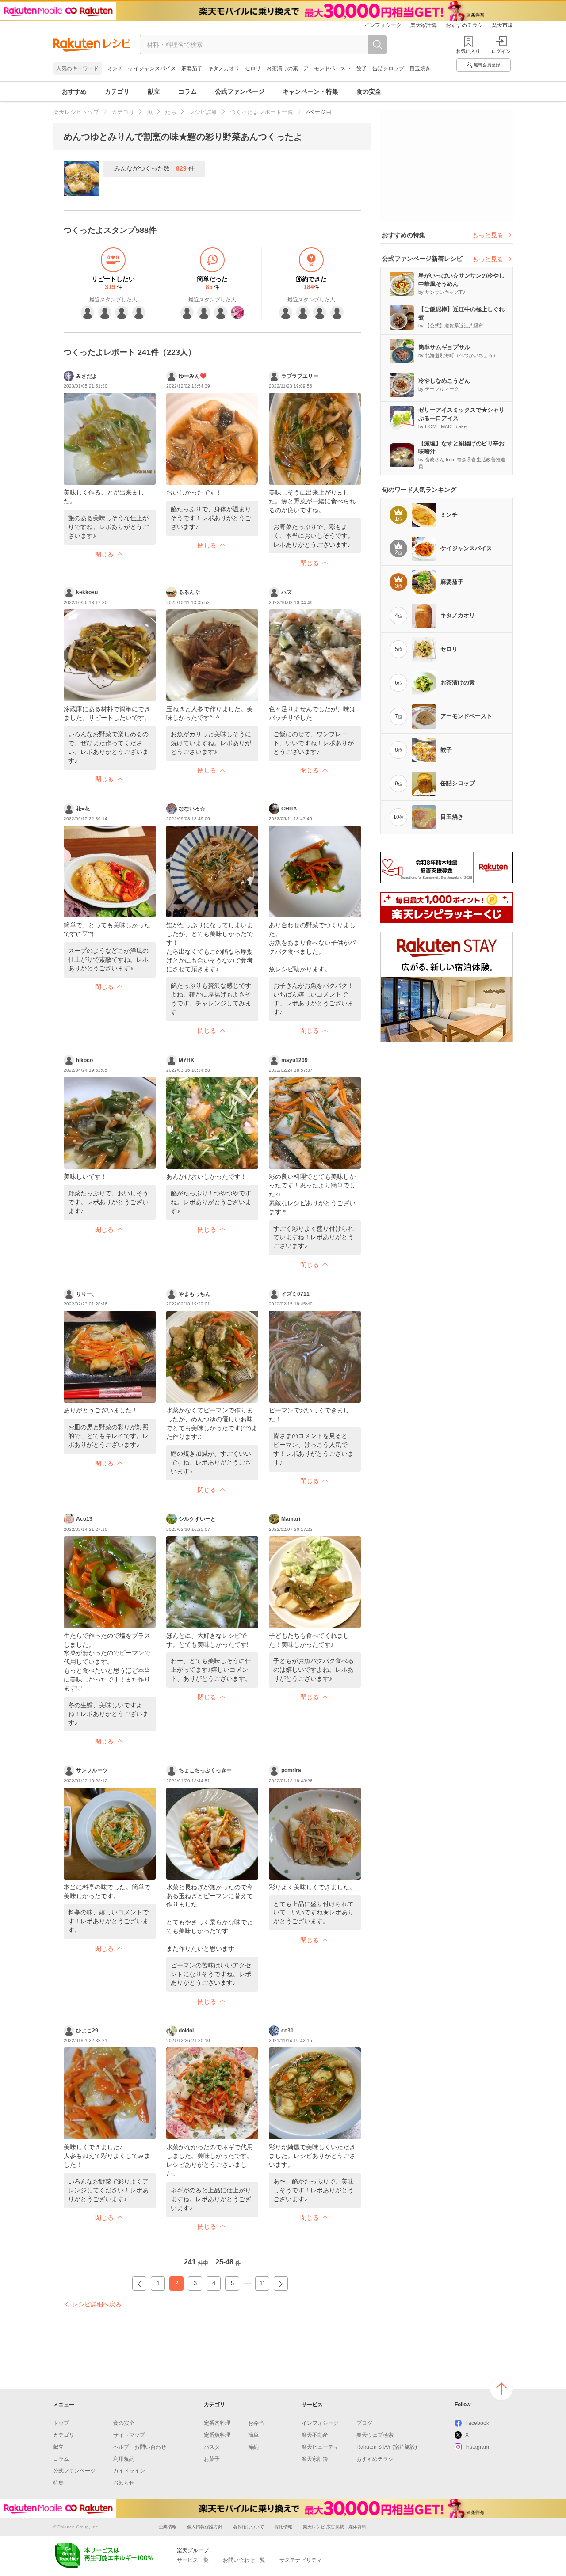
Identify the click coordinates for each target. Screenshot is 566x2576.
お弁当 (256, 2423)
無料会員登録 (487, 65)
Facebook (477, 2423)
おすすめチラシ (464, 25)
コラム (187, 91)
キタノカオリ (224, 68)
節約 (253, 2447)
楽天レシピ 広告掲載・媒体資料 (335, 2527)
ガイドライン (129, 2471)
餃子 (362, 68)
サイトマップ (129, 2435)
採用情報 (283, 2527)
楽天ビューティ (320, 2447)
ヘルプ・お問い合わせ (140, 2447)
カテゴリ (117, 91)
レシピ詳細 (203, 112)
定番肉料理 (217, 2423)
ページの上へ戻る (501, 2389)
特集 (58, 2483)
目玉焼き (420, 68)
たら (171, 112)
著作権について (249, 2527)
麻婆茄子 (192, 68)
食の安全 (369, 91)
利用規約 (124, 2459)
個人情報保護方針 (205, 2527)
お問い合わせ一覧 (244, 2560)
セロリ (253, 68)
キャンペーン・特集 (310, 91)
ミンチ (115, 68)
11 (262, 2283)
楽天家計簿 (424, 25)
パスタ (212, 2447)
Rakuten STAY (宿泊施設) (387, 2447)
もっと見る (488, 235)
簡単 (253, 2435)
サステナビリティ (301, 2560)
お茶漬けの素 (282, 68)
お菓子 (212, 2459)
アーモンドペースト (327, 68)
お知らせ (124, 2483)
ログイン (501, 51)
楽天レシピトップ (76, 112)
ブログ (364, 2423)
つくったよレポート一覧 (262, 112)
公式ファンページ (240, 91)
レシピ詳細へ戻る (97, 2304)
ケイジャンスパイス (152, 68)
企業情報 (168, 2527)
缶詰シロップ (388, 68)
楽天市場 (502, 25)
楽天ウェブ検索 (375, 2435)
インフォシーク (383, 25)
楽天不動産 (315, 2435)
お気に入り (468, 51)
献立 (154, 91)
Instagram (477, 2447)
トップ (61, 2423)
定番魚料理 (217, 2435)
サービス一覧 (193, 2560)
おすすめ (74, 91)
